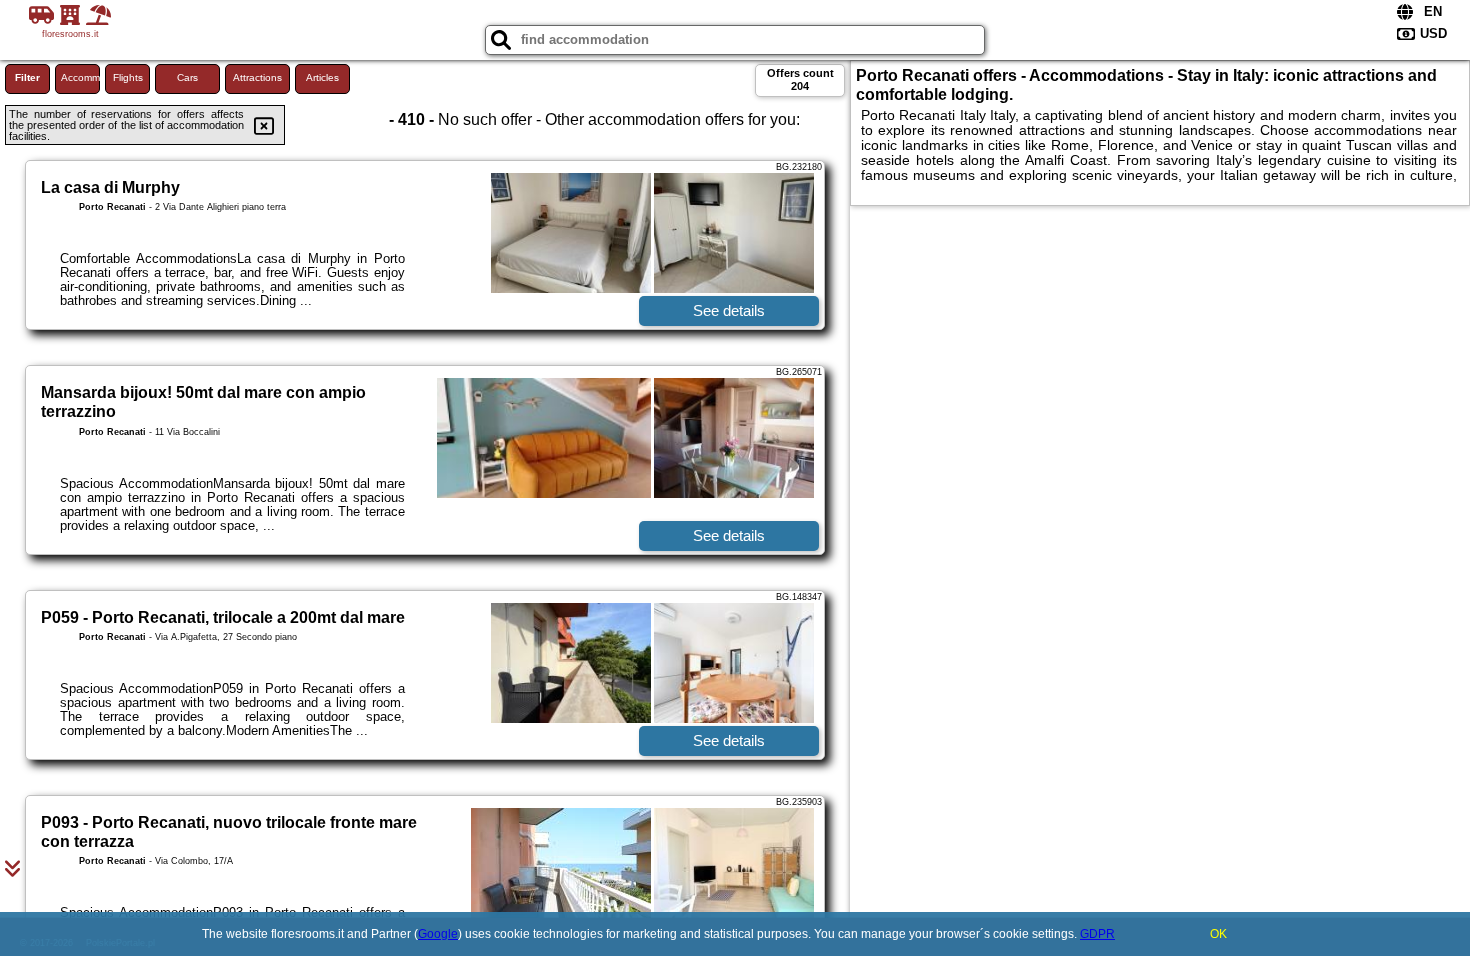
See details (729, 310)
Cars (187, 77)
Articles (322, 77)
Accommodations (80, 77)
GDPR (1097, 934)
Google (438, 934)
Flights (128, 77)
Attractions (257, 77)
